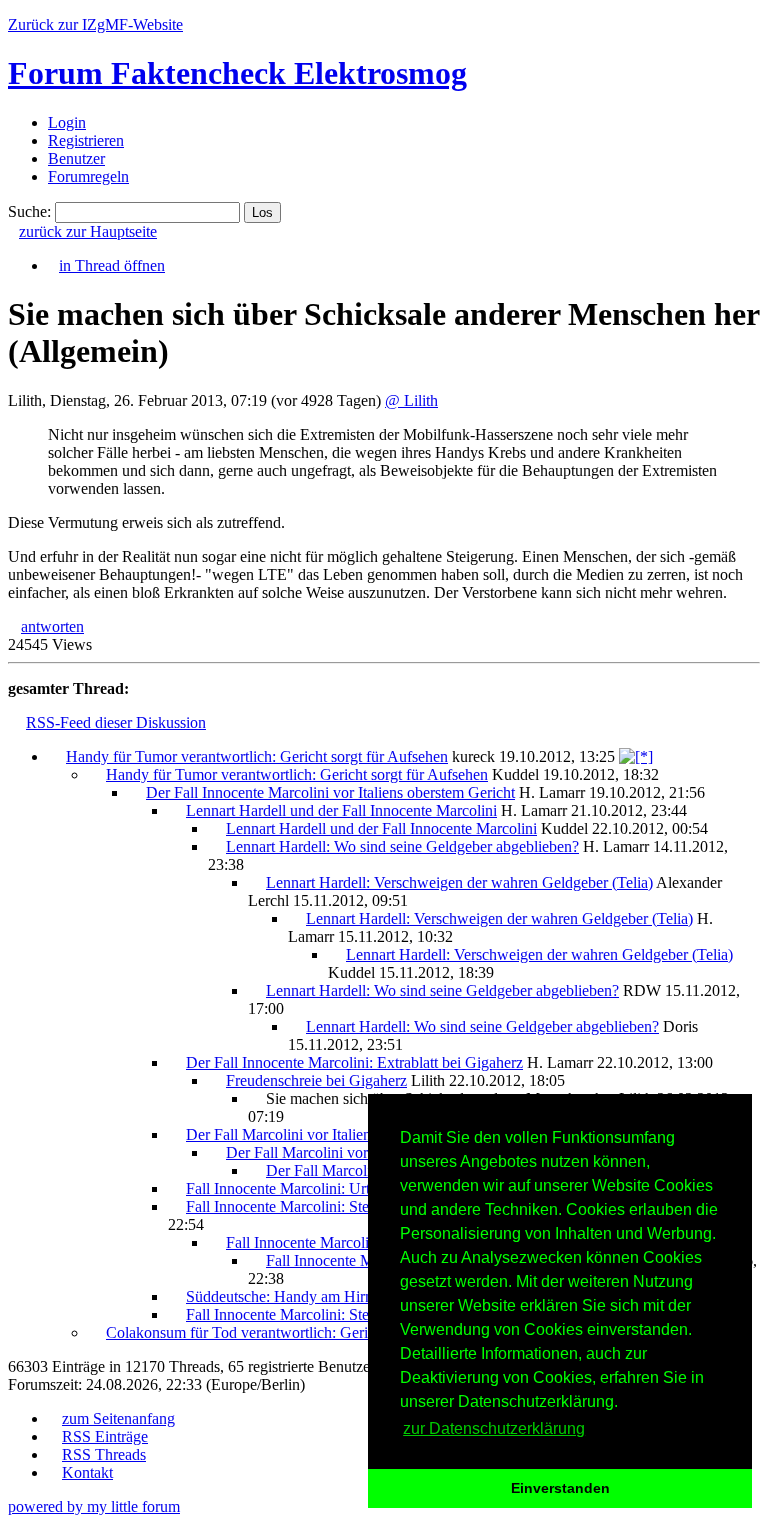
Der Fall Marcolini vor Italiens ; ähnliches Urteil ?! (345, 1134)
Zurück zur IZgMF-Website (95, 24)
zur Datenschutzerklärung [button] (494, 1428)
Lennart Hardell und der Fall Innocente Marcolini (341, 810)
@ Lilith (411, 400)
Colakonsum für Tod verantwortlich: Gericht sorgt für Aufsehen (307, 1332)
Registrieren (86, 140)
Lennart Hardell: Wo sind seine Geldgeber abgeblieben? (402, 846)
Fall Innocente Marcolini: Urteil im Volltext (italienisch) (360, 1188)
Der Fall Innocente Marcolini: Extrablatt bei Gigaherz (354, 1062)
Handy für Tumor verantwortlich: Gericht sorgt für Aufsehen (257, 756)
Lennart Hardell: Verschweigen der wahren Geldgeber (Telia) (459, 882)
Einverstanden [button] (560, 1488)
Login (67, 122)
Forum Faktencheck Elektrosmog (237, 73)
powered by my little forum (94, 1506)
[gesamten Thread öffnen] (636, 756)
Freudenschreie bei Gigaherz (316, 1080)
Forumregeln (88, 176)
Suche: (29, 211)
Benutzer (76, 158)
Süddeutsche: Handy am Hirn (279, 1296)
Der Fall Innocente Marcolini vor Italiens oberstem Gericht (330, 792)
